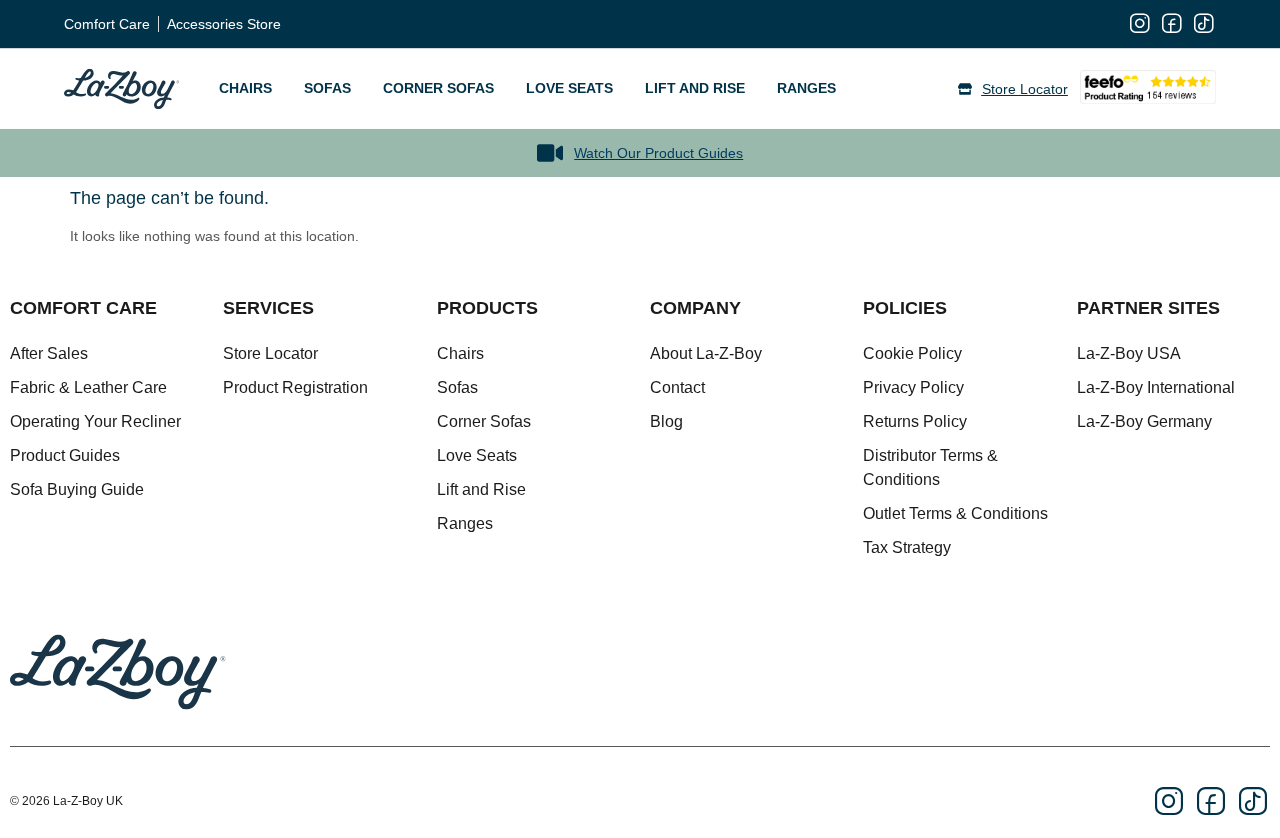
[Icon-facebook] (1172, 24)
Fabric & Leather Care (88, 387)
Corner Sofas (438, 88)
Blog (666, 421)
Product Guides (65, 455)
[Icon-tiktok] (1204, 24)
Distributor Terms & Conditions (930, 467)
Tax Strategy (907, 547)
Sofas (327, 88)
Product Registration (295, 387)
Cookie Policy (912, 353)
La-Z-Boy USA (1129, 353)
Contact (677, 387)
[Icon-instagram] (1140, 24)
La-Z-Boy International (1156, 387)
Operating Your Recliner (95, 421)
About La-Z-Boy (706, 353)
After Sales (49, 353)
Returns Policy (915, 421)
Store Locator (270, 353)
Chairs (245, 88)
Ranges (806, 88)
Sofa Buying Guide (77, 489)
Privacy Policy (913, 387)
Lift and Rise (695, 88)
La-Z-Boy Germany (1144, 421)
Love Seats (569, 88)
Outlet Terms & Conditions (955, 513)
